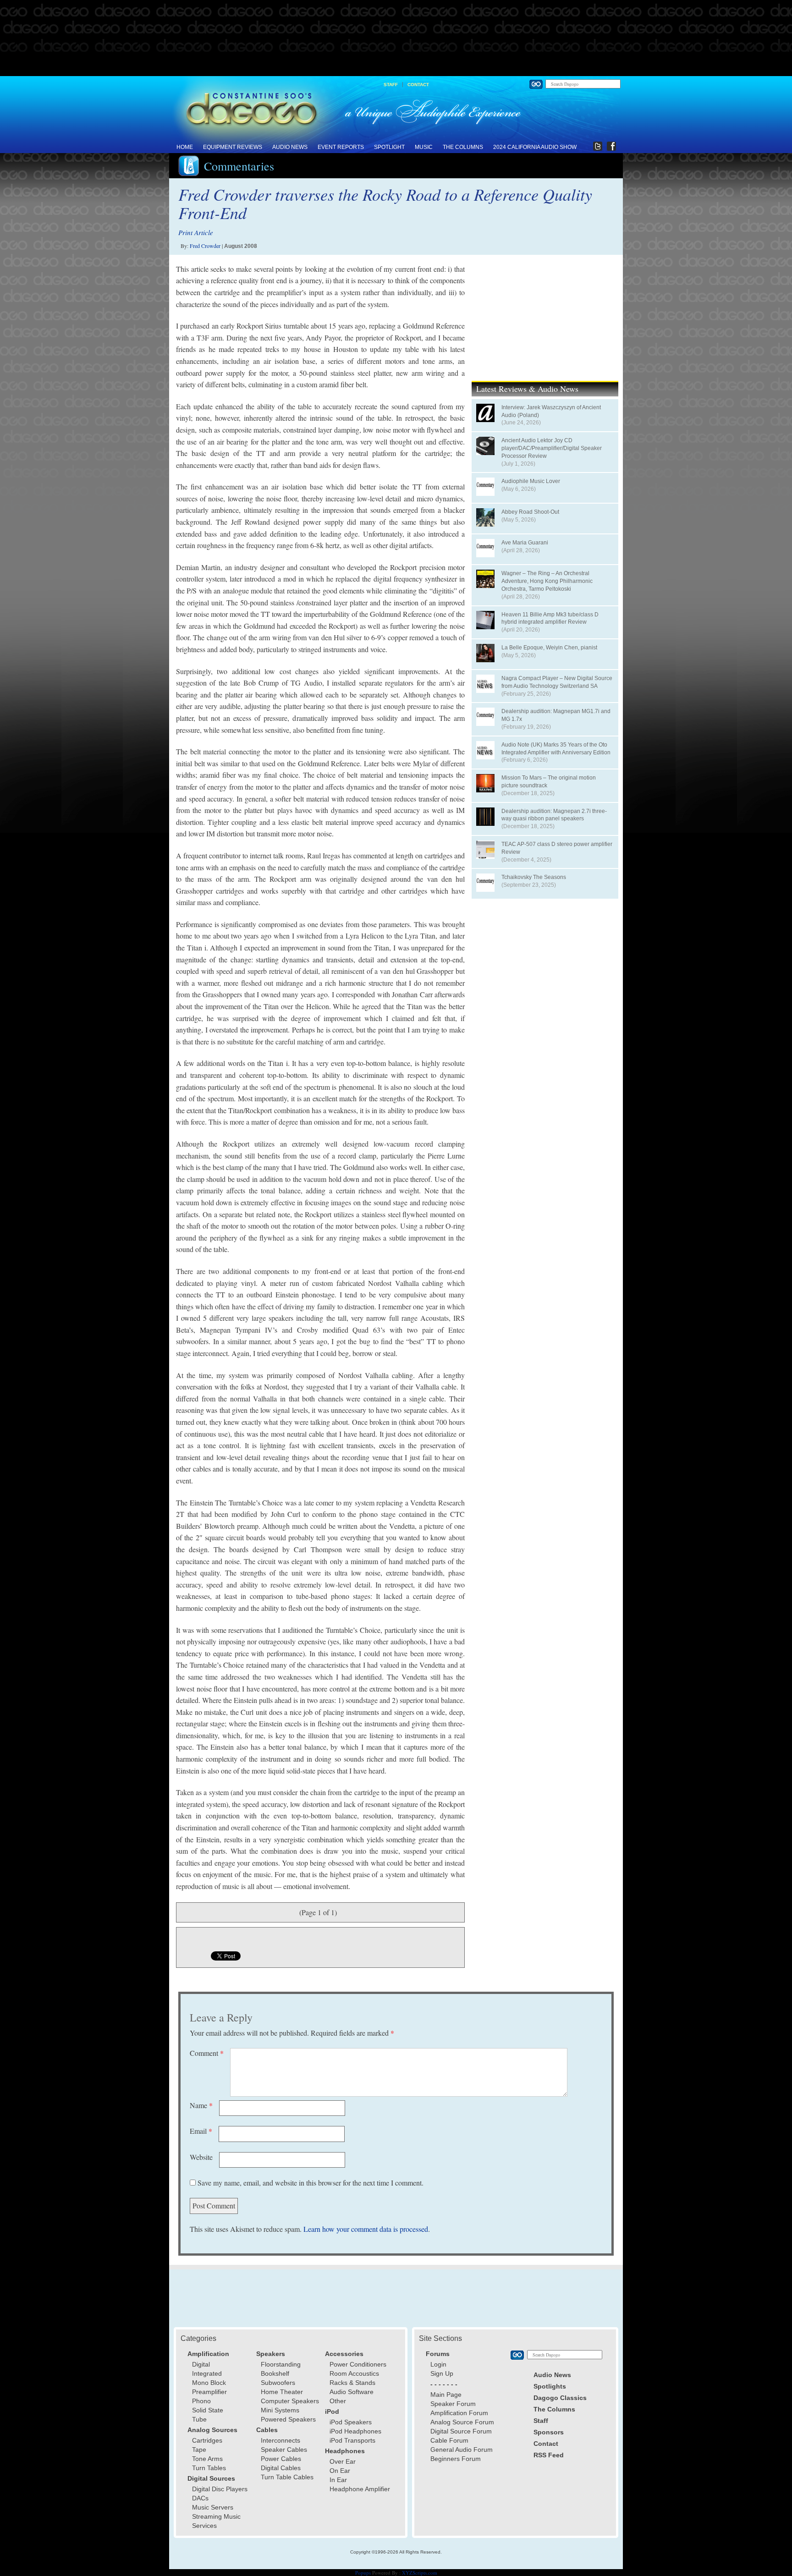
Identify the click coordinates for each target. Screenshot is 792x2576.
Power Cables (281, 2459)
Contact (418, 85)
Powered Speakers (288, 2419)
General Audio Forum (462, 2450)
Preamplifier (209, 2392)
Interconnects (280, 2440)
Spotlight (389, 147)
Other (338, 2401)
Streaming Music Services (216, 2521)
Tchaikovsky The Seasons (534, 877)
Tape (199, 2450)
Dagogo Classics (560, 2398)
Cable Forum (449, 2440)
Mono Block (209, 2383)
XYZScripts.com (420, 2573)
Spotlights (550, 2386)
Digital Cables (281, 2468)
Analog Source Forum (462, 2422)
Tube (199, 2419)
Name (201, 2105)
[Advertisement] (396, 38)
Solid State (208, 2410)
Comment (207, 2053)
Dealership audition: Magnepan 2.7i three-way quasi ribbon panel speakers (554, 815)
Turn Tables (209, 2468)
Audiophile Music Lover (531, 481)
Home (185, 147)
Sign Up (442, 2373)
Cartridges (207, 2440)
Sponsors (549, 2432)
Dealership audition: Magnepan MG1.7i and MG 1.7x (556, 715)
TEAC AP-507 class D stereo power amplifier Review (557, 848)
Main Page (446, 2395)
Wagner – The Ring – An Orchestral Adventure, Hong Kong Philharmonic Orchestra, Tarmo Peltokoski (547, 581)
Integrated (207, 2373)
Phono (201, 2401)
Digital (201, 2364)
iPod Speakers (351, 2422)
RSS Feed (549, 2455)
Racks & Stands (352, 2383)
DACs (200, 2498)
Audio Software (352, 2392)
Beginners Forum (456, 2459)
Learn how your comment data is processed (366, 2229)
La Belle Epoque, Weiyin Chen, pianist (549, 648)
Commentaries (239, 166)
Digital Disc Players (220, 2489)
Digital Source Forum (461, 2431)
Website (201, 2157)
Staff (391, 85)
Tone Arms (207, 2459)
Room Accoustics (354, 2373)
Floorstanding (281, 2364)
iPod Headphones (355, 2431)
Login (438, 2364)
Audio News (290, 147)
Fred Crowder (205, 246)
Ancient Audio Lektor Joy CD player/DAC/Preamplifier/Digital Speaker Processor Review (552, 448)
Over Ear (343, 2461)
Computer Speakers (290, 2401)
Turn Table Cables (287, 2477)
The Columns (463, 147)
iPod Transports (352, 2440)
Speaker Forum (453, 2404)
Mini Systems (280, 2410)
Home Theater (282, 2392)
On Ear (340, 2471)
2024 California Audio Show (535, 147)
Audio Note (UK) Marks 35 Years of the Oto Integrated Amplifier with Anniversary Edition (556, 749)
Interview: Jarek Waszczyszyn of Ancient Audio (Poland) (551, 411)
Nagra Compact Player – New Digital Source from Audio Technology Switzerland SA (557, 682)
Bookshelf (275, 2373)
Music (424, 147)
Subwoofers (278, 2383)
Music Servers (213, 2507)
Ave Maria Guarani (525, 543)
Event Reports (341, 147)
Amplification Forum (459, 2413)
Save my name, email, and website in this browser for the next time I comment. (311, 2183)
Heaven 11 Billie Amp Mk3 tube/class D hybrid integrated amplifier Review (550, 618)
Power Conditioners (358, 2364)
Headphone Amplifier (360, 2489)
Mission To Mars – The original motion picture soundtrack (549, 782)
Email (201, 2131)
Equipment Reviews (233, 147)
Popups (363, 2573)
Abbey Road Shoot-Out (530, 512)
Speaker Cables (284, 2450)
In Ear (338, 2480)
